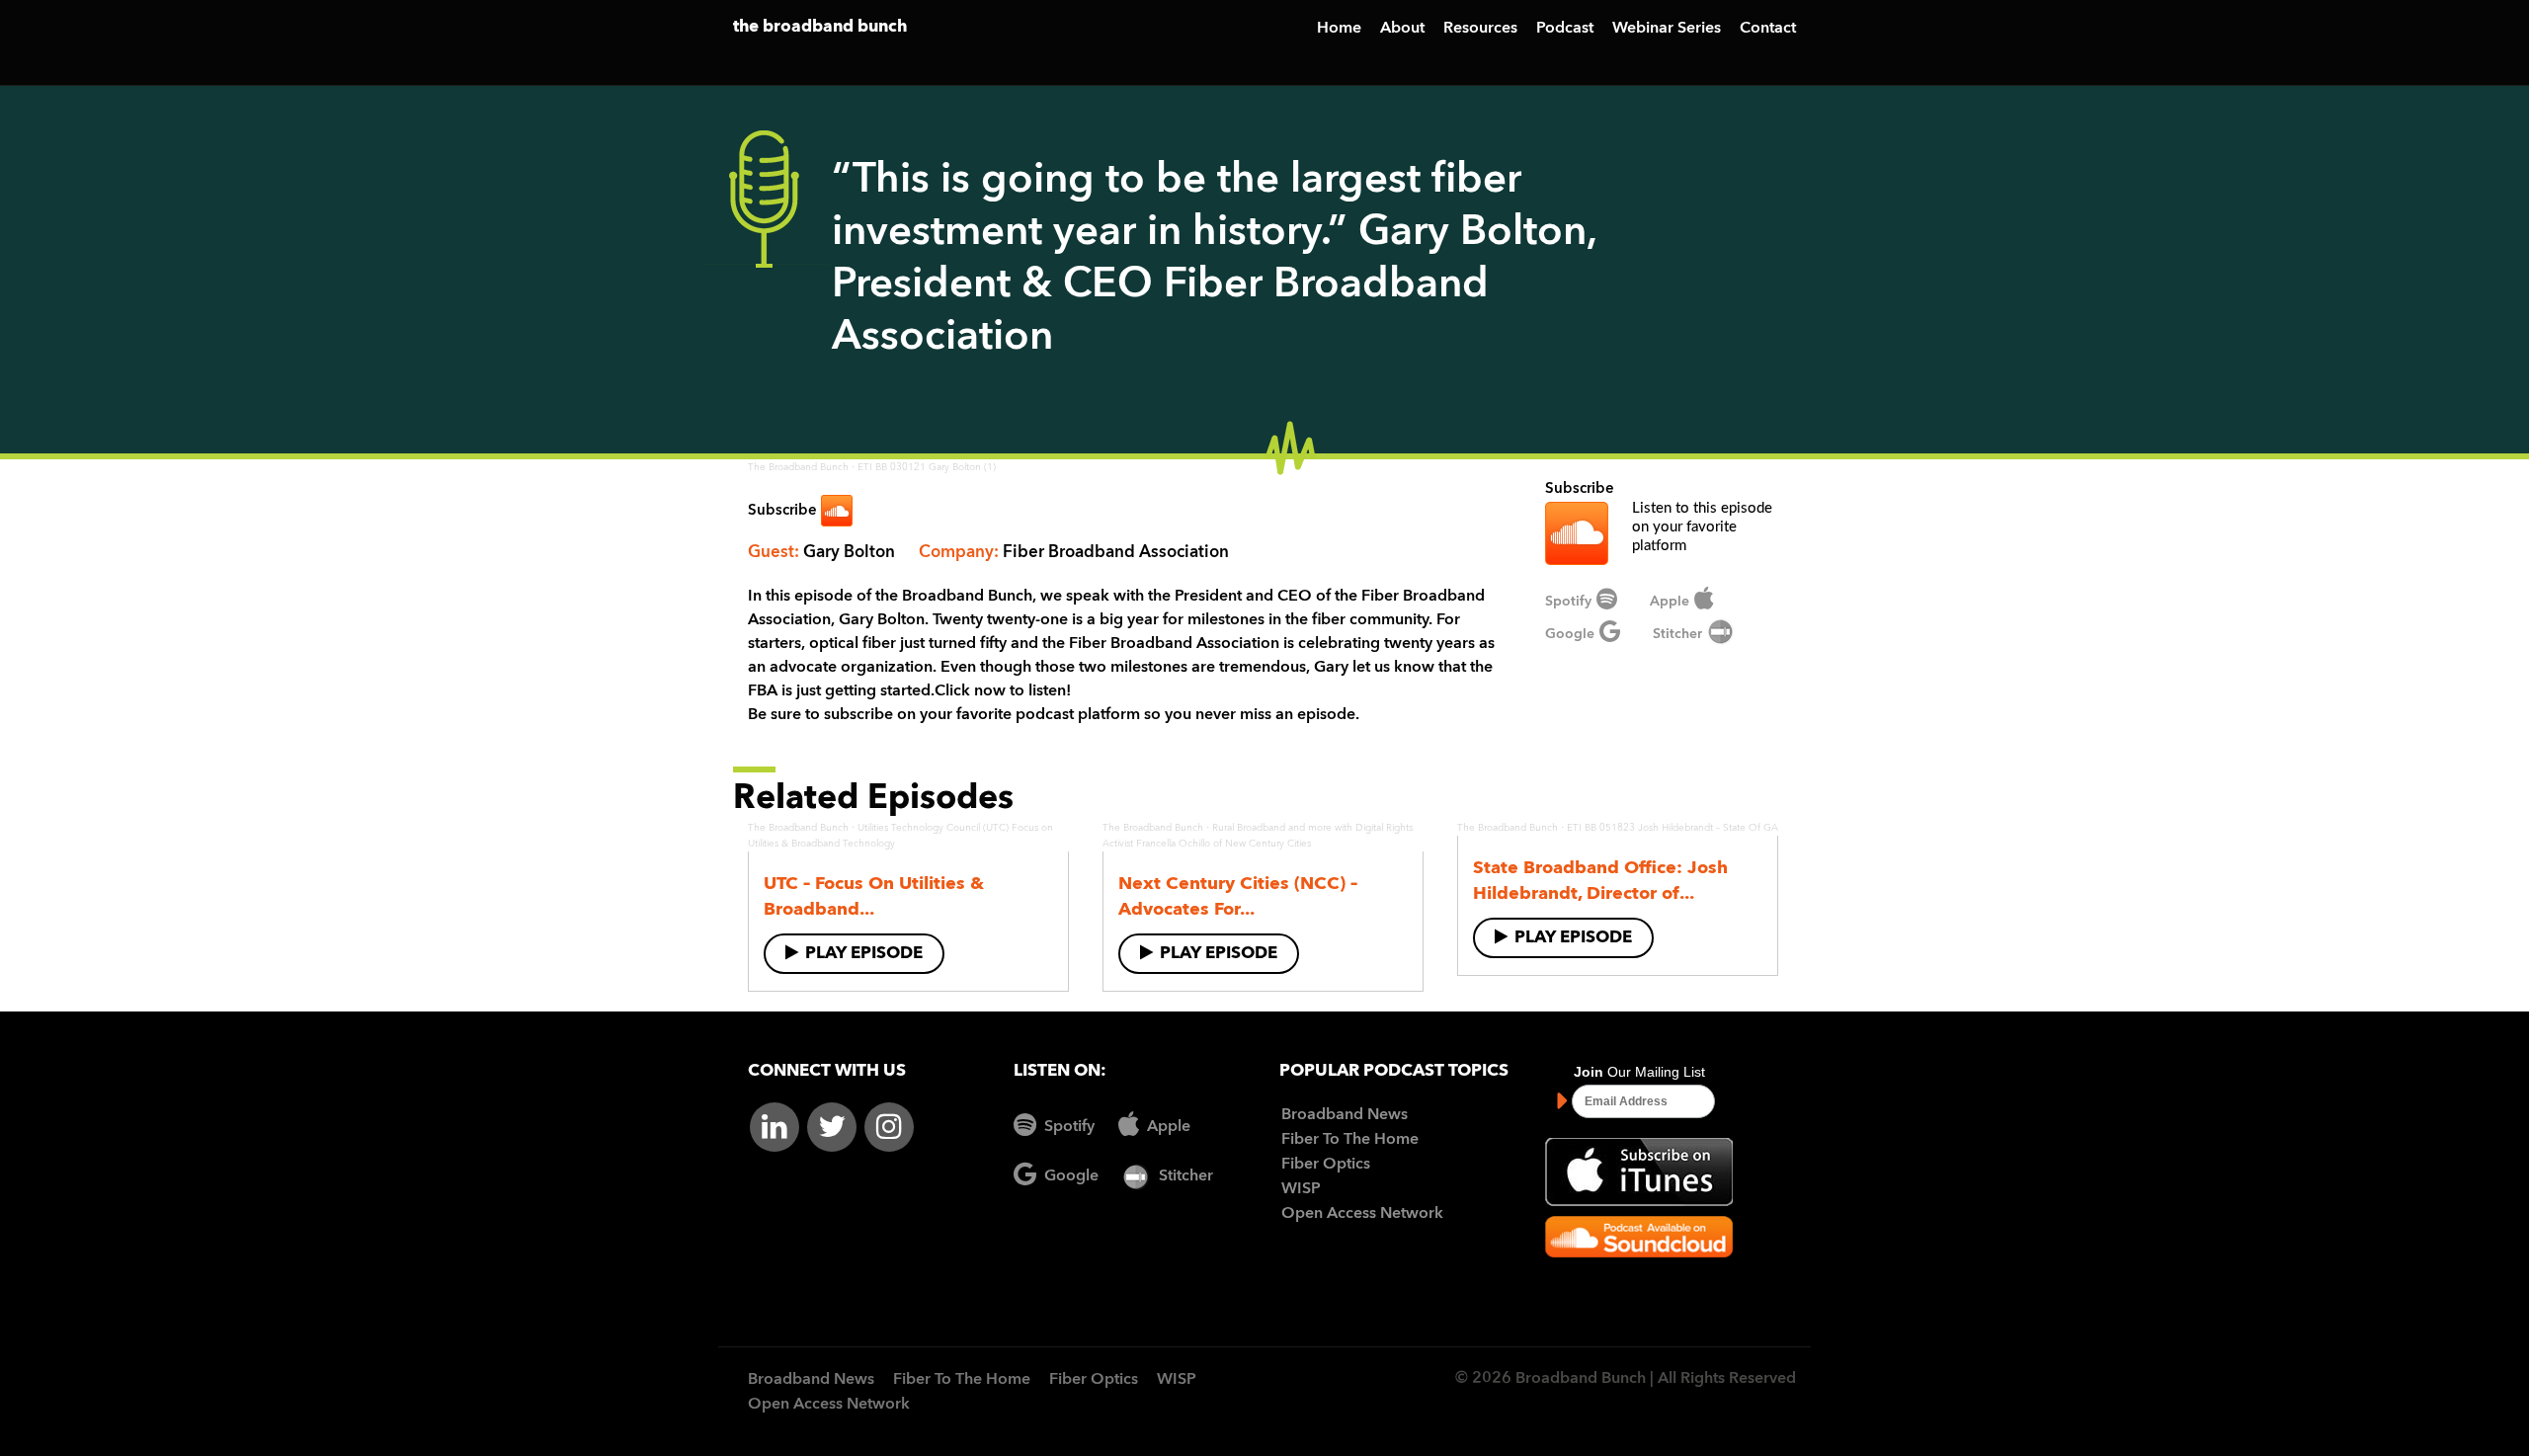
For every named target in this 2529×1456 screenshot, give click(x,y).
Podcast (1565, 29)
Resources (1480, 29)
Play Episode (864, 954)
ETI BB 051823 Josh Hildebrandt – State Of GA (1672, 828)
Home (1339, 29)
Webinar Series (1667, 29)
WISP (1301, 1189)
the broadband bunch (820, 27)
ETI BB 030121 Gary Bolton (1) (927, 467)
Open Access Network (1362, 1214)
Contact (1768, 29)
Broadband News (1345, 1115)
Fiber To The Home (1350, 1140)
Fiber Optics (1326, 1165)
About (1402, 29)
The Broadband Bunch (798, 467)
